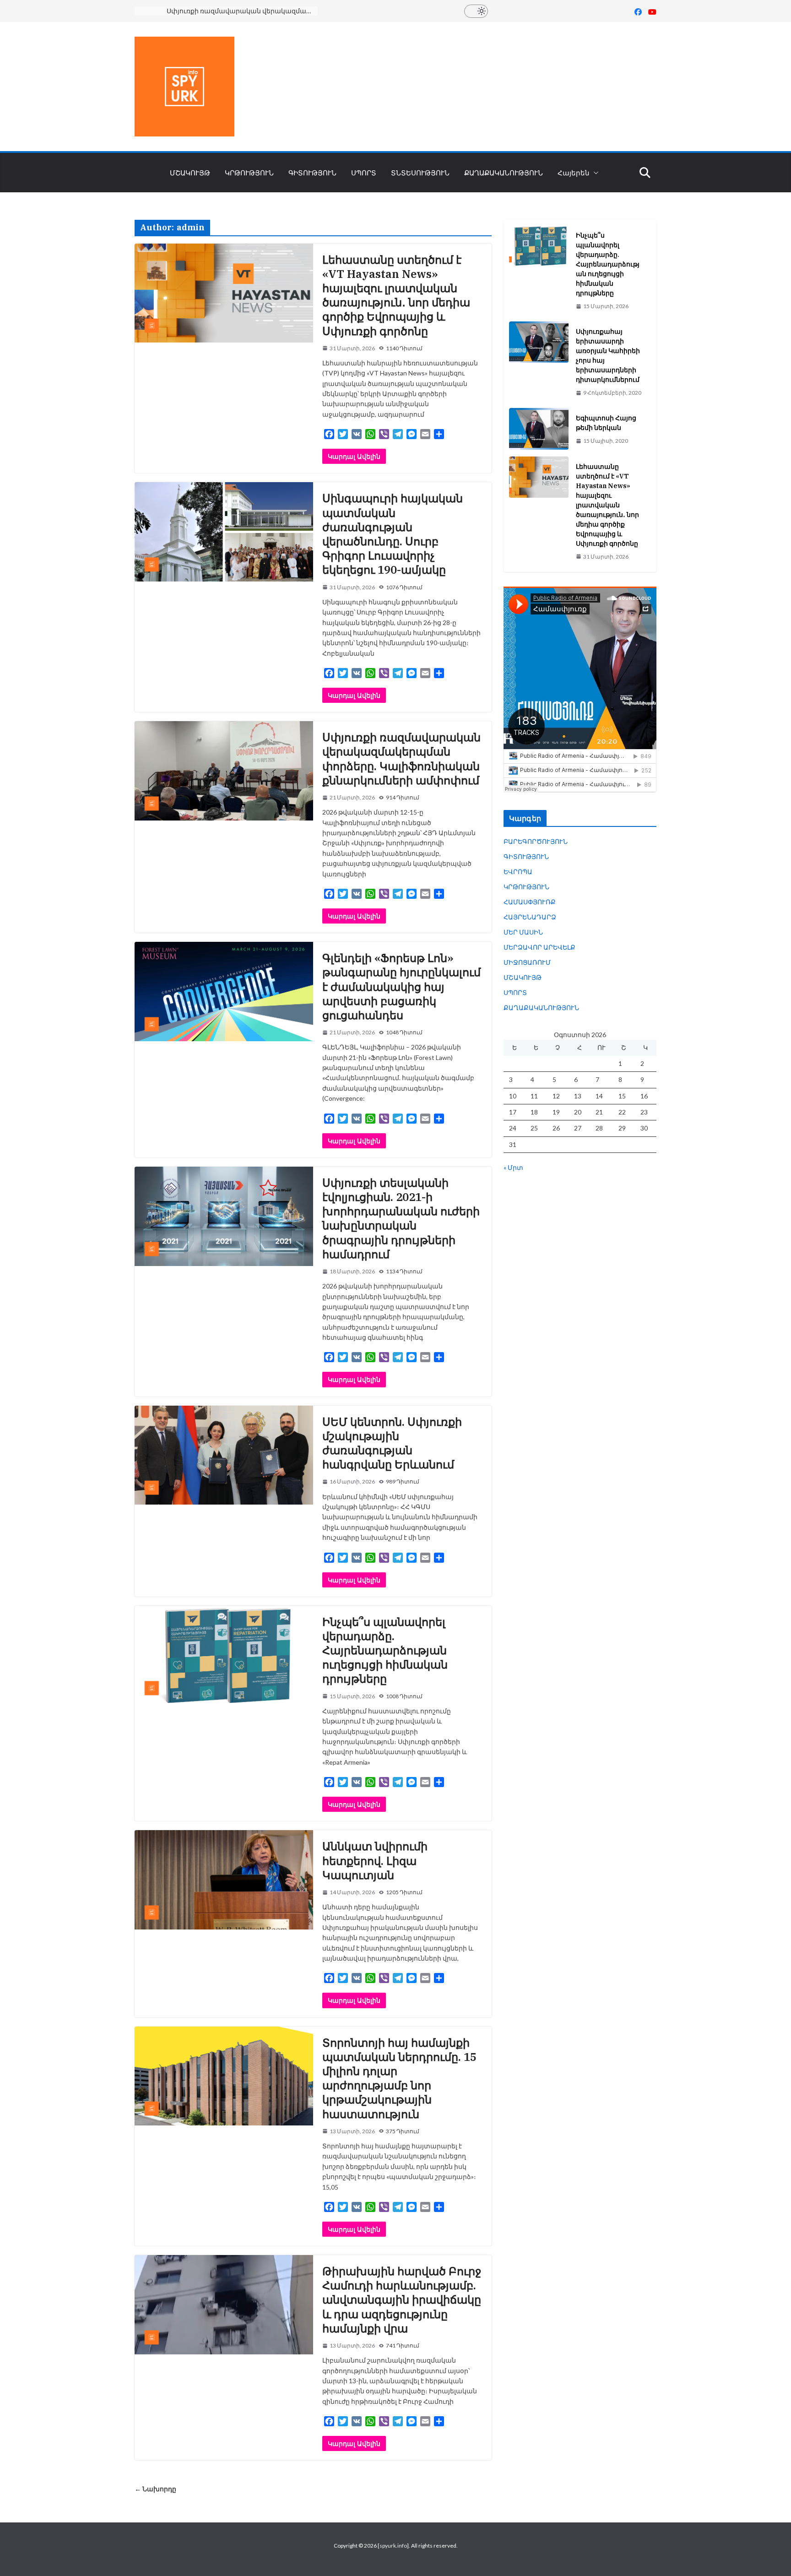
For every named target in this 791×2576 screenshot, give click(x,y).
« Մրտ (513, 1167)
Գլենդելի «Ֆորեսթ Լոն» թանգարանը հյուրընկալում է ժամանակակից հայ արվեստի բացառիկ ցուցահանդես (401, 986)
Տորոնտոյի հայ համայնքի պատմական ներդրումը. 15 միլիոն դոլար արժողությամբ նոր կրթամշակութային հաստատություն (399, 2078)
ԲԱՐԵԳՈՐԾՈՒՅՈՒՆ (536, 841)
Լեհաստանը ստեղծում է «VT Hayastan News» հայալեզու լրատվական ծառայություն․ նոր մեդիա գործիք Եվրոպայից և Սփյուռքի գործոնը (396, 295)
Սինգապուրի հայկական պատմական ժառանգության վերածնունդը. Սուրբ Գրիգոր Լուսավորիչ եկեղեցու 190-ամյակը (393, 534)
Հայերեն (574, 173)
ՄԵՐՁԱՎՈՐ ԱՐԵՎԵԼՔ (539, 947)
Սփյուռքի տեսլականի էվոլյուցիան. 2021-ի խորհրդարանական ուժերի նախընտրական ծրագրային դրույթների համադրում (401, 1218)
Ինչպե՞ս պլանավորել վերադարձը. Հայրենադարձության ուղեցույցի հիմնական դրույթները (385, 1650)
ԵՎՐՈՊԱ (518, 872)
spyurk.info (393, 2546)
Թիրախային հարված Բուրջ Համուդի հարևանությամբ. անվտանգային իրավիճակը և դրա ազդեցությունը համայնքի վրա (402, 2300)
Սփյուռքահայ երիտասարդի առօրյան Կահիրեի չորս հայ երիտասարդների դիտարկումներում (608, 356)
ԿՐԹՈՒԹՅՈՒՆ (249, 173)
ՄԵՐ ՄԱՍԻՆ (523, 932)
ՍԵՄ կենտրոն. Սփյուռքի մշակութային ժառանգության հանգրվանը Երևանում (392, 1443)
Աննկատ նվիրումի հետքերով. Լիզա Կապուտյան (375, 1860)
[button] (594, 173)
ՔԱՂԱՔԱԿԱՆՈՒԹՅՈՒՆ (504, 173)
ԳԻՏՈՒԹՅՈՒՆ (312, 173)
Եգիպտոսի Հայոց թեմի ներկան (606, 423)
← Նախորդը (155, 2489)
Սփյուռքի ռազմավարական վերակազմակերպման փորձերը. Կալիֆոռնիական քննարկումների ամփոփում (242, 11)
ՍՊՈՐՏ (364, 173)
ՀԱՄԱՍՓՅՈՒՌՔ (530, 902)
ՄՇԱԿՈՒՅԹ (190, 173)
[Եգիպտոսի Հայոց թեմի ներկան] (539, 429)
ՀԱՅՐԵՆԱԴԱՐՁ (530, 917)
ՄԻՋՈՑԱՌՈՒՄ (527, 962)
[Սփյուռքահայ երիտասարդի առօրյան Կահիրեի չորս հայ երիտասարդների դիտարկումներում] (539, 362)
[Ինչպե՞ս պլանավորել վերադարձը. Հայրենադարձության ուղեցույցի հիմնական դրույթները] (539, 271)
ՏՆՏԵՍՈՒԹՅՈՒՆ (420, 173)
